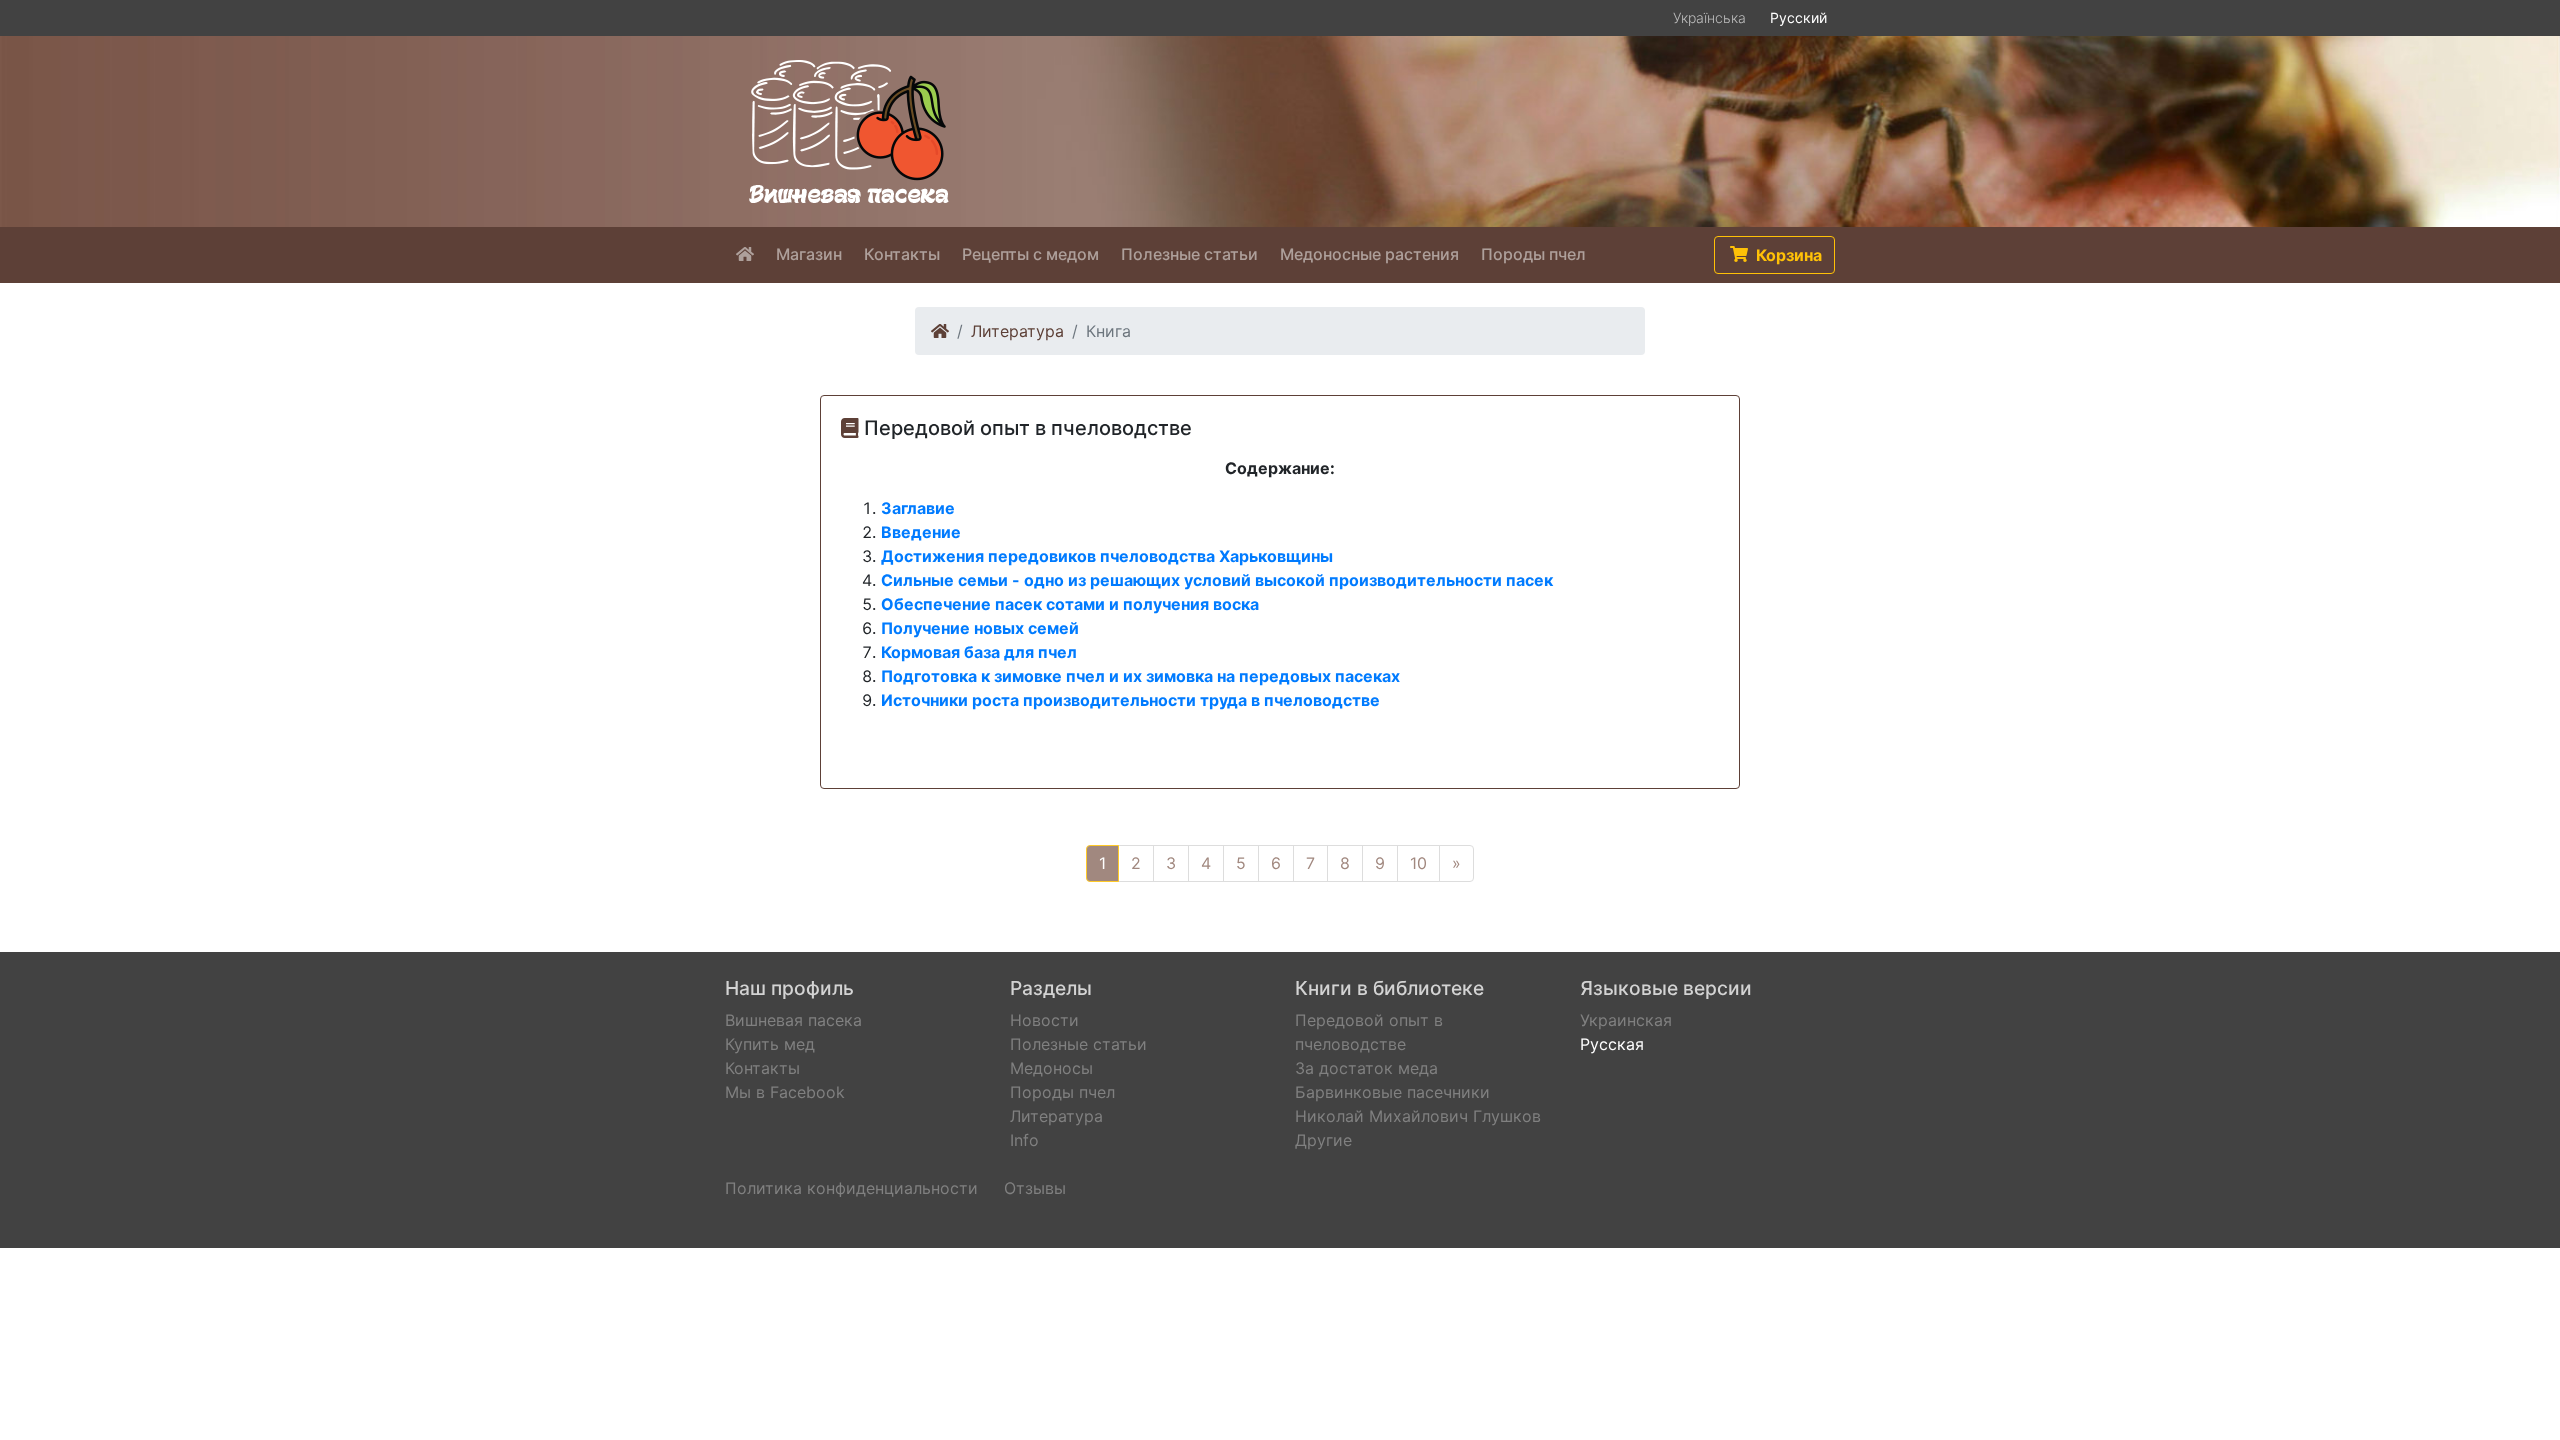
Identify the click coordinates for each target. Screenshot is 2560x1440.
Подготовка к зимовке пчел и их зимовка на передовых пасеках (1140, 676)
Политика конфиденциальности (851, 1188)
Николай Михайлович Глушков (1418, 1116)
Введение (921, 532)
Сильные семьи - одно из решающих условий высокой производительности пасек (1217, 580)
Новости (1044, 1020)
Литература (1017, 331)
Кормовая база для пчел (979, 652)
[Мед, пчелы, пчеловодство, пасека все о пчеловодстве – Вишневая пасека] (849, 130)
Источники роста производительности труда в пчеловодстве (1130, 700)
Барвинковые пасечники (1392, 1092)
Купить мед (770, 1044)
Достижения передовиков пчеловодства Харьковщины (1107, 556)
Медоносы (1051, 1068)
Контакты (762, 1068)
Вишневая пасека (793, 1020)
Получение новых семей (980, 628)
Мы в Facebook (785, 1092)
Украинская (1626, 1020)
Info (1024, 1140)
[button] (1774, 255)
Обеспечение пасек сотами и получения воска (1070, 604)
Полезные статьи (1078, 1044)
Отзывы (1035, 1188)
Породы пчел (1062, 1092)
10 (1418, 863)
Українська (1709, 17)
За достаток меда (1366, 1068)
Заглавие (918, 508)
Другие (1323, 1140)
